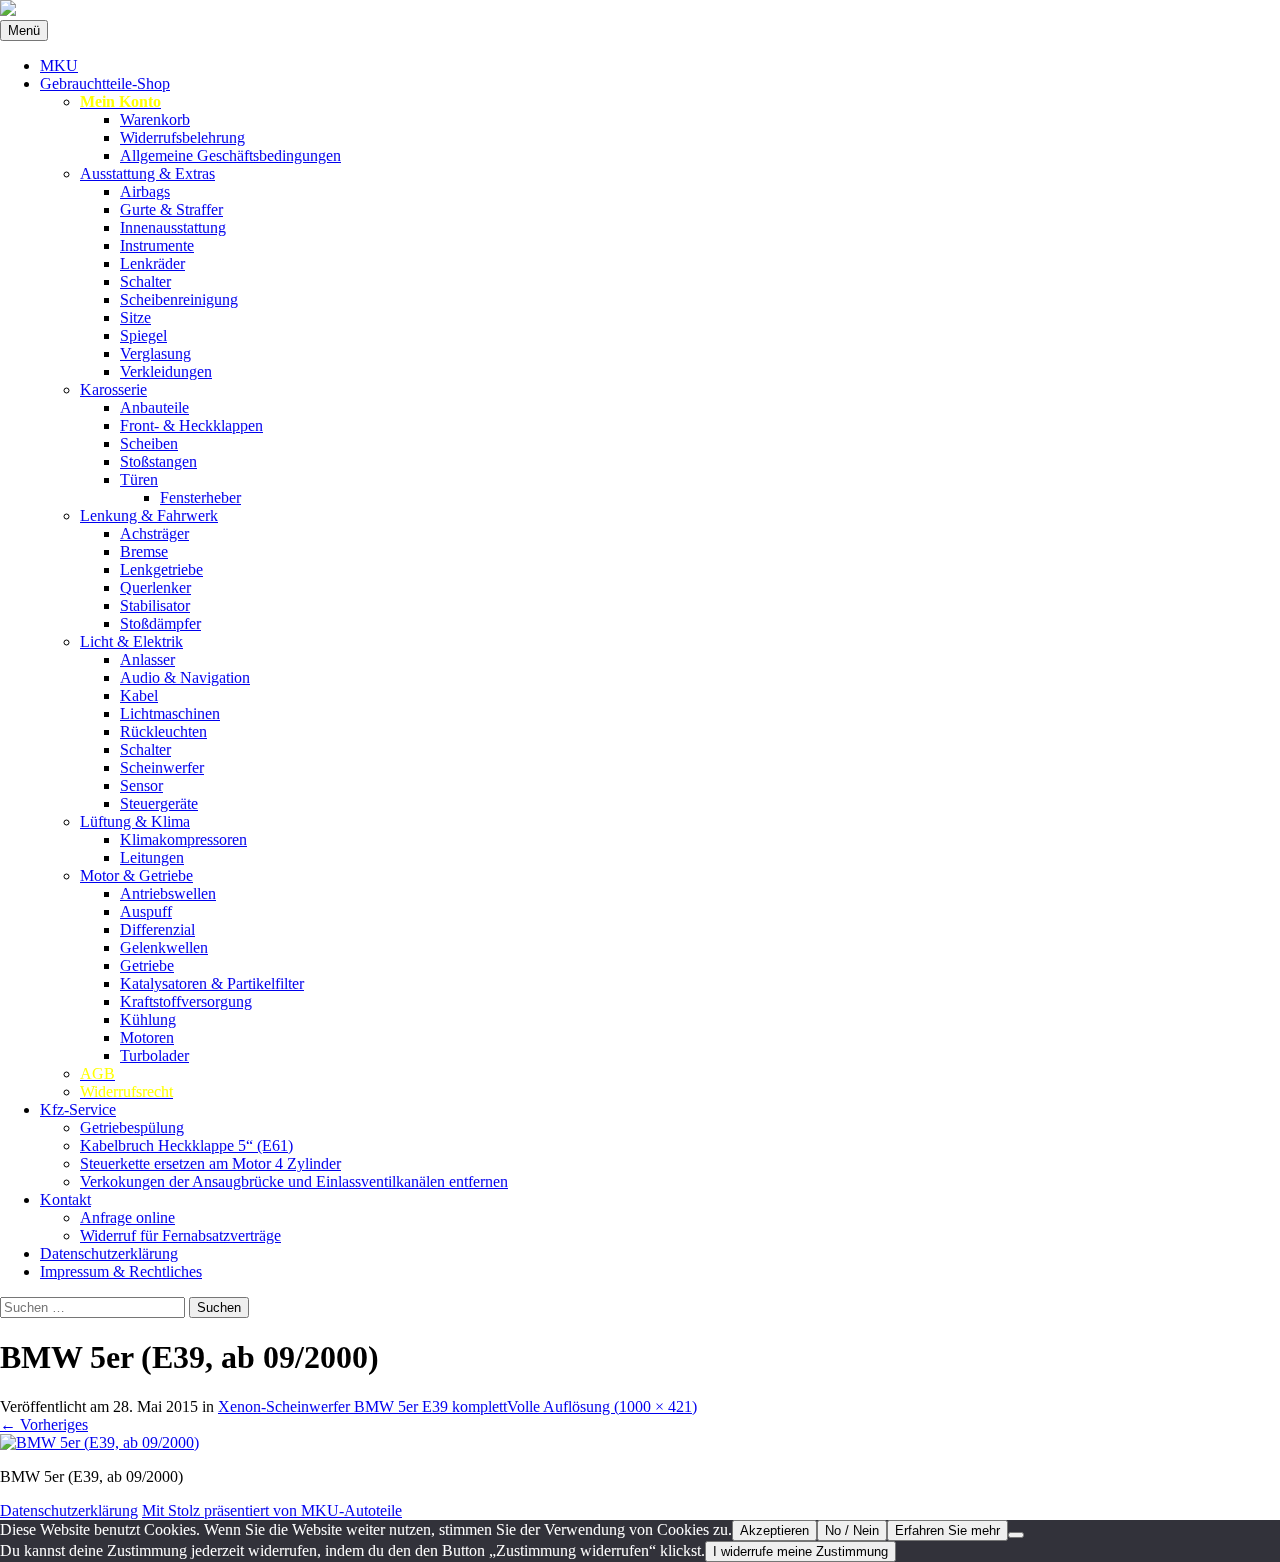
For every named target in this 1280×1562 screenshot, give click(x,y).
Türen (139, 479)
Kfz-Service (78, 1109)
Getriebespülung (132, 1127)
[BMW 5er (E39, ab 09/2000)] (99, 1442)
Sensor (141, 785)
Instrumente (157, 245)
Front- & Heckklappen (191, 425)
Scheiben (149, 443)
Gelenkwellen (164, 947)
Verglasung (155, 353)
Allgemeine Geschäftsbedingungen (230, 155)
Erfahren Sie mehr (947, 1530)
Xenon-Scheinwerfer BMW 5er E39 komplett (362, 1406)
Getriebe (147, 965)
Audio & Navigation (185, 677)
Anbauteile (154, 407)
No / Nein (852, 1530)
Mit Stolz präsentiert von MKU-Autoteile (272, 1510)
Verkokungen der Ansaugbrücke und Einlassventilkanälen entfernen (294, 1181)
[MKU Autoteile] (640, 10)
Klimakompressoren (183, 839)
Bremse (144, 551)
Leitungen (152, 857)
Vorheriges (44, 1424)
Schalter (145, 281)
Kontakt (65, 1199)
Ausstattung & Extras (147, 173)
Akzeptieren (774, 1530)
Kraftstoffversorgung (186, 1001)
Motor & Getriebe (136, 875)
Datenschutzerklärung (109, 1253)
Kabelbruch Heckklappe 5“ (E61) (186, 1145)
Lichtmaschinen (170, 713)
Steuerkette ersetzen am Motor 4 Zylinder (210, 1163)
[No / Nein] (1016, 1535)
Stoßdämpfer (160, 623)
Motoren (147, 1037)
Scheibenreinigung (179, 299)
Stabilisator (155, 605)
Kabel (139, 695)
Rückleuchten (163, 731)
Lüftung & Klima (135, 821)
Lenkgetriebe (161, 569)
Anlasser (147, 659)
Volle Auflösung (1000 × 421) (602, 1406)
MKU (59, 65)
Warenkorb (155, 119)
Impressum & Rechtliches (121, 1271)
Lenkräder (152, 263)
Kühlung (148, 1019)
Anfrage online (127, 1217)
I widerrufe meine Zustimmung (800, 1551)
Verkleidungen (166, 371)
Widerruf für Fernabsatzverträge (180, 1235)
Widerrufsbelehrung (182, 137)
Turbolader (154, 1055)
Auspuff (146, 911)
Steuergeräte (159, 803)
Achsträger (154, 533)
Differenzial (157, 929)
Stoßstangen (158, 461)
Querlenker (155, 587)
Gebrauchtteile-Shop (105, 83)
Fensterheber (200, 497)
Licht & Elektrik (131, 641)
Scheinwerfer (162, 767)
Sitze (135, 317)
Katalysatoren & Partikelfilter (212, 983)
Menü (24, 30)
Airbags (145, 191)
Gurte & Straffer (171, 209)
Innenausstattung (173, 227)
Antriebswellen (168, 893)
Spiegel (143, 335)
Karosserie (113, 389)
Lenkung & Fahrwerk (149, 515)
